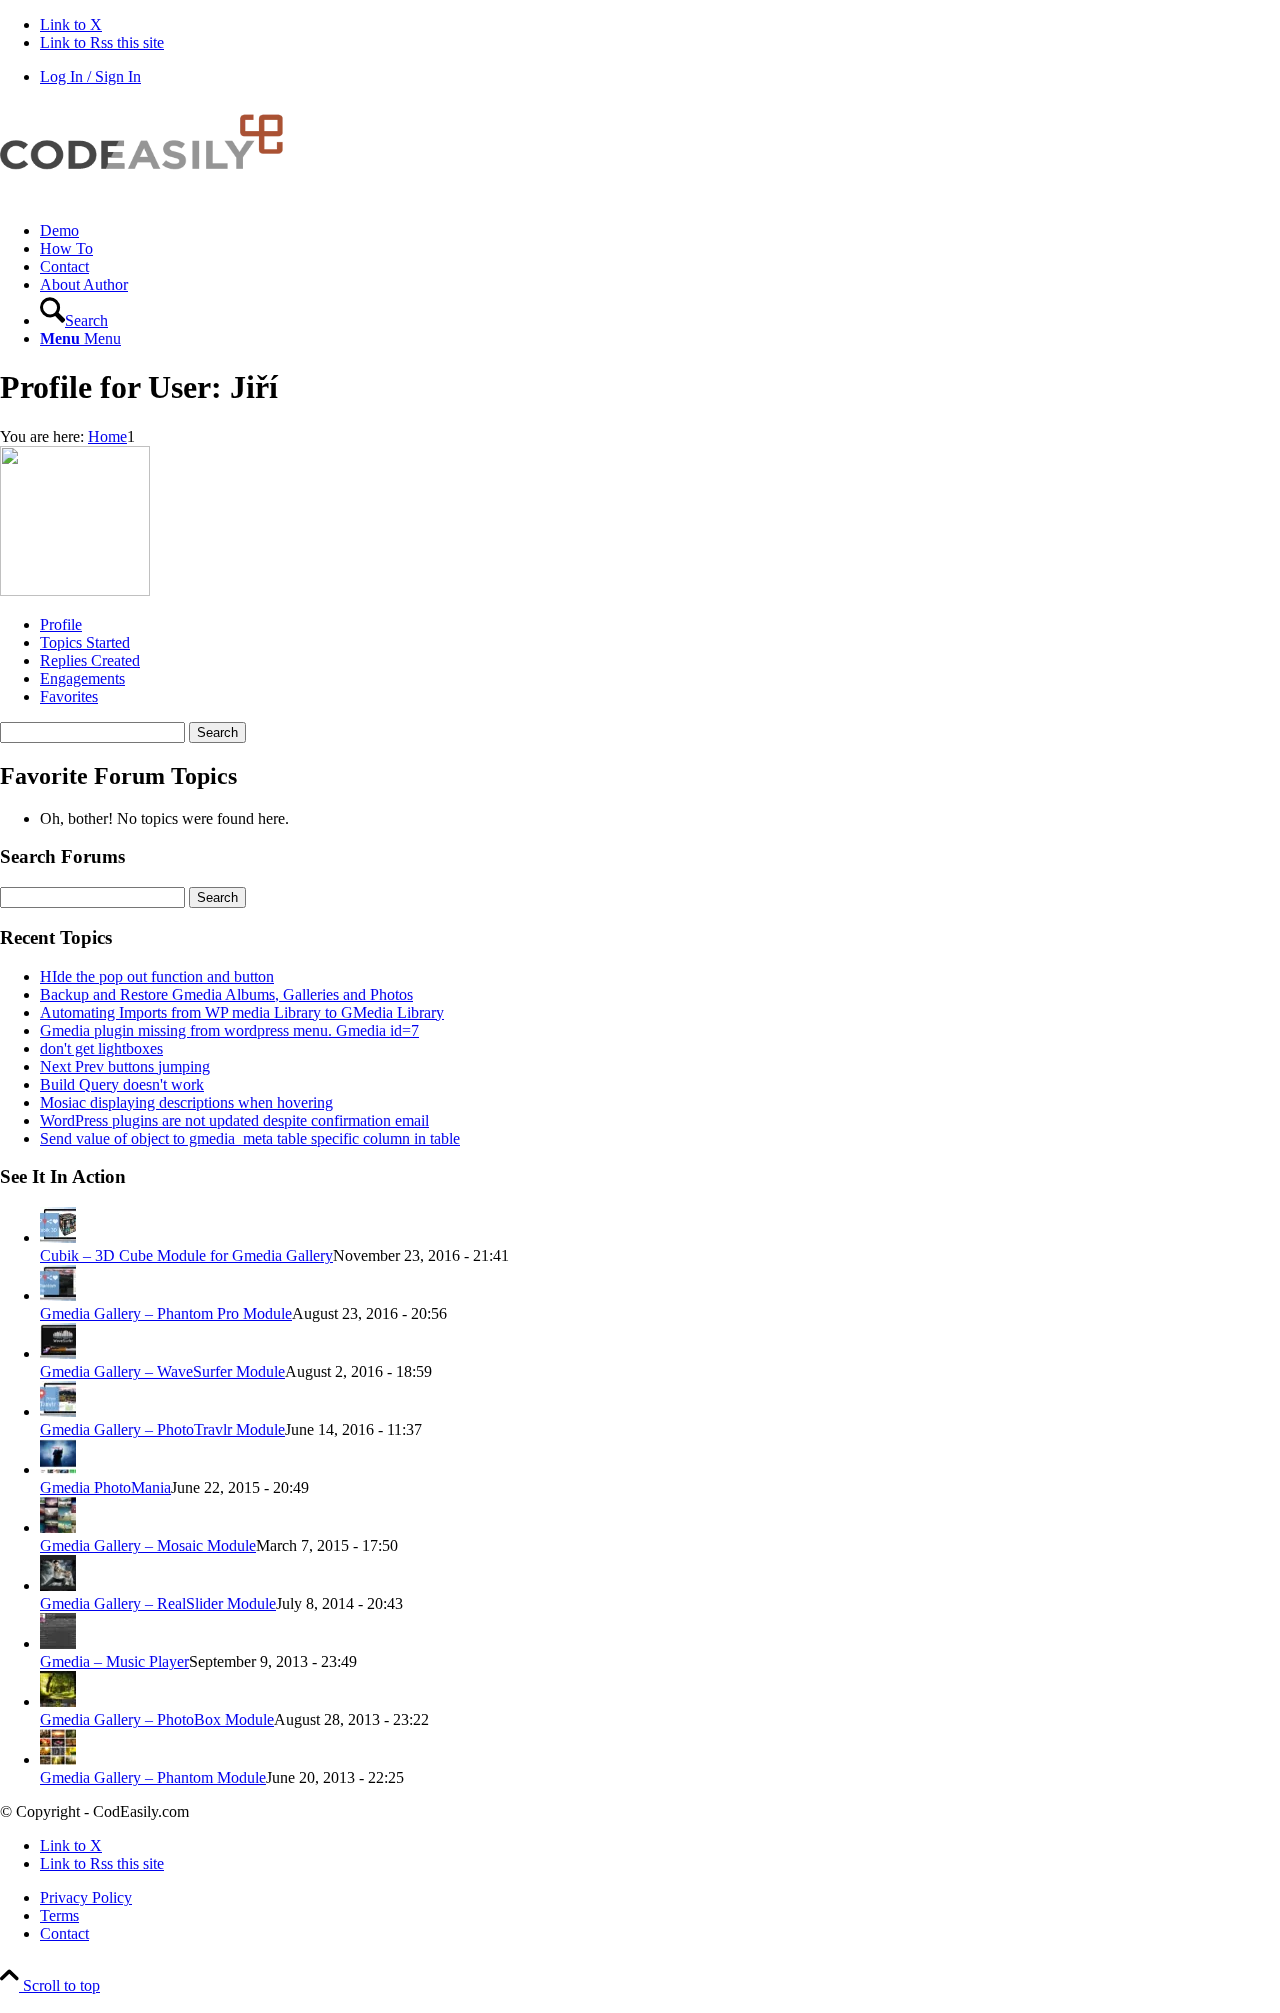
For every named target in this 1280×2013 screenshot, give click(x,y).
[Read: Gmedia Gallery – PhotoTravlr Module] (58, 1411)
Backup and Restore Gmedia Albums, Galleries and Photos (226, 994)
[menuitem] (660, 231)
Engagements (82, 678)
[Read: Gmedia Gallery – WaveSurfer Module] (58, 1353)
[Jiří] (75, 590)
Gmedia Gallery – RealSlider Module (158, 1603)
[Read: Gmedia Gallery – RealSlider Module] (58, 1585)
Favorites (69, 696)
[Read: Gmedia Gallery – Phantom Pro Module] (58, 1295)
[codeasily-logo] (150, 196)
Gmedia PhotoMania (105, 1487)
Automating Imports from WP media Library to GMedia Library (242, 1012)
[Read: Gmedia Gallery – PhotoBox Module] (58, 1701)
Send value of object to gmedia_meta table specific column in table (250, 1138)
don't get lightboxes (101, 1048)
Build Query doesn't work (122, 1084)
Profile (61, 624)
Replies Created (90, 660)
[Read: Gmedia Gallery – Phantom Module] (58, 1759)
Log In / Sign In (90, 76)
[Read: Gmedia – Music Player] (58, 1643)
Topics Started (85, 642)
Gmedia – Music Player (114, 1661)
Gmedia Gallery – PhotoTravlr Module (162, 1429)
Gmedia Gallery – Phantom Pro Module (166, 1313)
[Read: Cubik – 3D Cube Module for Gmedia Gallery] (58, 1237)
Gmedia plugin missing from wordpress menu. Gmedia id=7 (229, 1030)
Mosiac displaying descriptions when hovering (186, 1102)
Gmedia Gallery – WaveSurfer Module (162, 1371)
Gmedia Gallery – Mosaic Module (148, 1545)
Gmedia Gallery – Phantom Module (153, 1777)
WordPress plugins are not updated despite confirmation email (234, 1120)
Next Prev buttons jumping (125, 1066)
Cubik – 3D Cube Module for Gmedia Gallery (186, 1255)
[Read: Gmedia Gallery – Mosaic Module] (58, 1527)
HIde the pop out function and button (157, 976)
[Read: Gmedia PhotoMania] (58, 1469)
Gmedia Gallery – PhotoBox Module (157, 1719)
